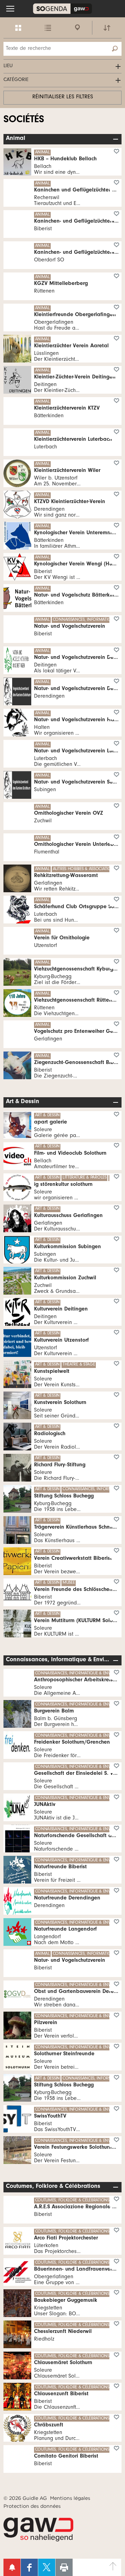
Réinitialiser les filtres (63, 97)
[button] (10, 9)
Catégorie (16, 80)
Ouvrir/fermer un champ (116, 139)
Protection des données (32, 2506)
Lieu (8, 66)
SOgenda (62, 9)
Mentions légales (70, 2498)
